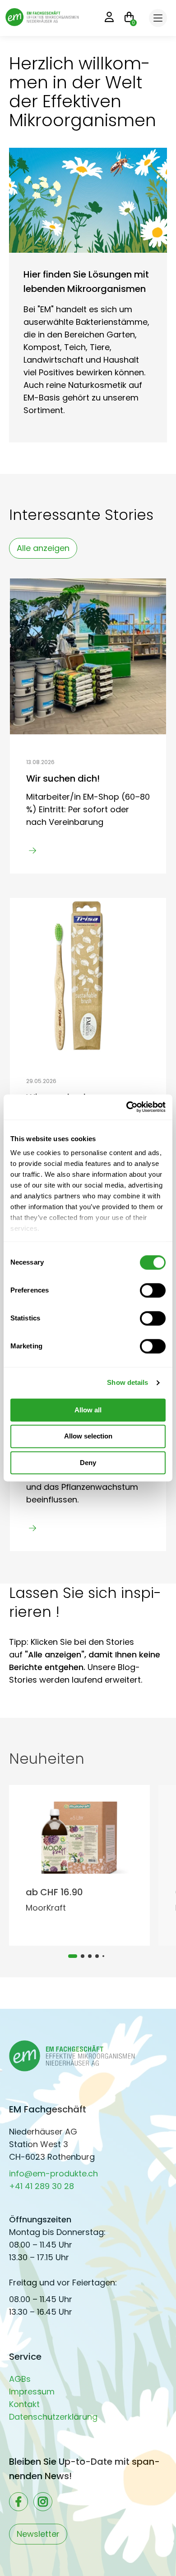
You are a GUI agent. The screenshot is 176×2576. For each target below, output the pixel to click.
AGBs (20, 2379)
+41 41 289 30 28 (42, 2186)
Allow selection (88, 1436)
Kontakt (24, 2404)
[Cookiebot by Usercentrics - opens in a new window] (127, 1107)
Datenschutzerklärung (53, 2417)
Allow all (88, 1410)
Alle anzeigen (43, 548)
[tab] (73, 1956)
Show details (127, 1382)
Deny (88, 1463)
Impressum (32, 2392)
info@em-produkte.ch (53, 2173)
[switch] (153, 1290)
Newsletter (38, 2534)
